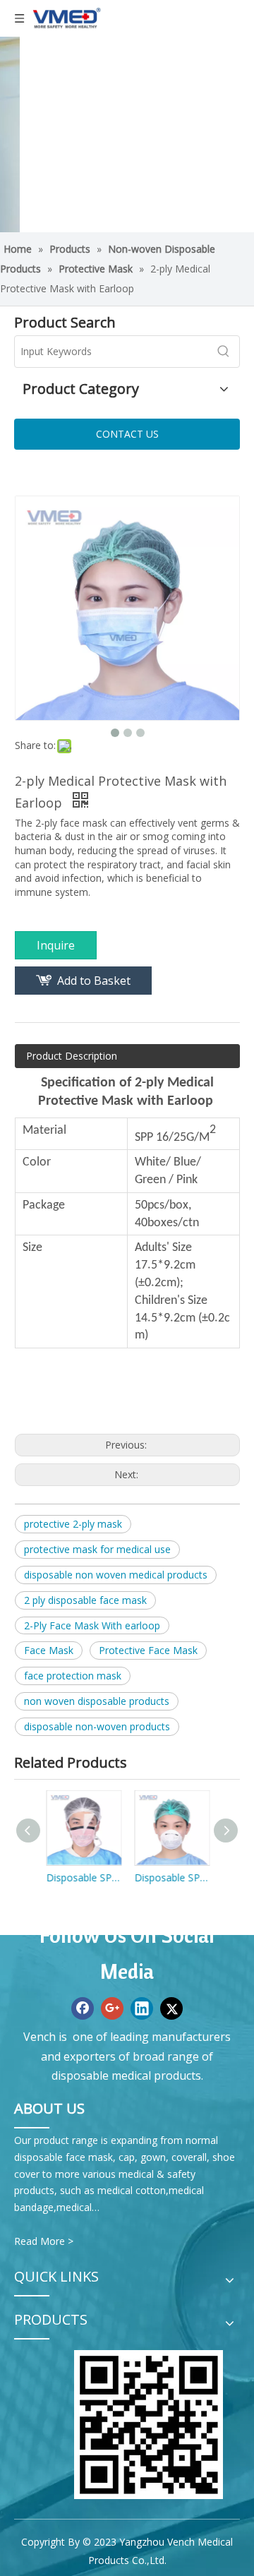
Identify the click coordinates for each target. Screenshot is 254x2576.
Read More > (44, 2241)
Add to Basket (94, 981)
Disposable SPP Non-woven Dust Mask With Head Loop (171, 1877)
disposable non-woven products (97, 1726)
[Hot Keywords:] (224, 352)
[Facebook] (83, 2008)
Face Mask (49, 1650)
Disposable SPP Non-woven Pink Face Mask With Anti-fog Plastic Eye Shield (83, 1877)
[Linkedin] (142, 2008)
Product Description (72, 1056)
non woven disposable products (97, 1701)
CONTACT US (127, 434)
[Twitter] (171, 2008)
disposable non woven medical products (116, 1575)
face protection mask (73, 1676)
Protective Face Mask (148, 1650)
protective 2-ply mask (73, 1524)
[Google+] (112, 2008)
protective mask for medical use (97, 1549)
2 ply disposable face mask (85, 1600)
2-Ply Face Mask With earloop (92, 1625)
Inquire (56, 945)
